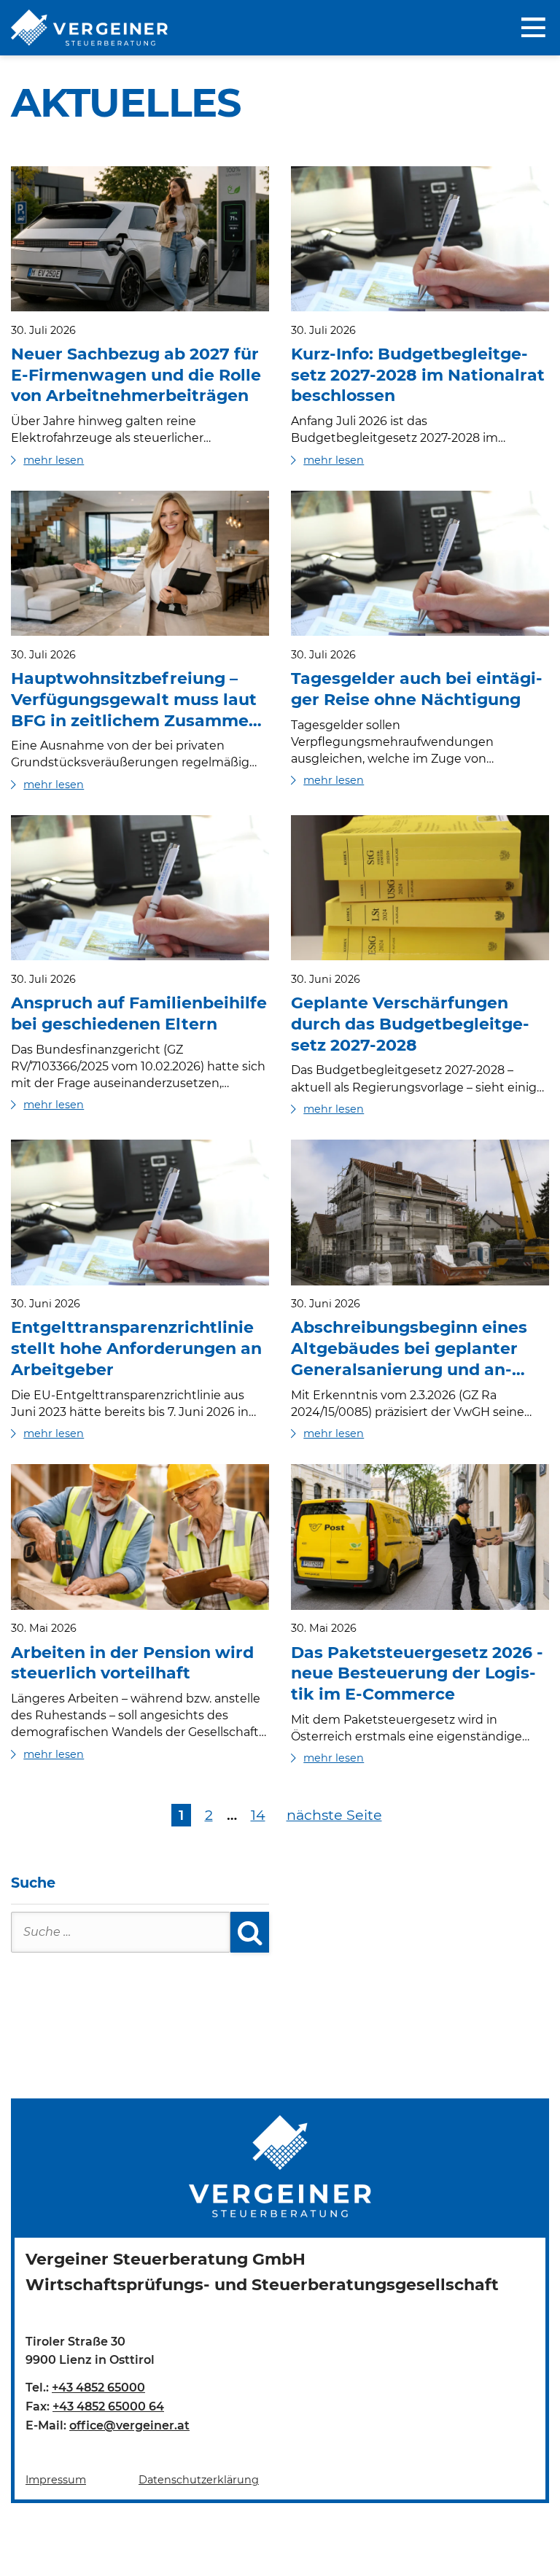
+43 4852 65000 (98, 2388)
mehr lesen (54, 460)
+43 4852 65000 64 (108, 2406)
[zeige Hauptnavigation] (535, 28)
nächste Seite (334, 1815)
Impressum (56, 2480)
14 (258, 1815)
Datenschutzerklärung (199, 2480)
